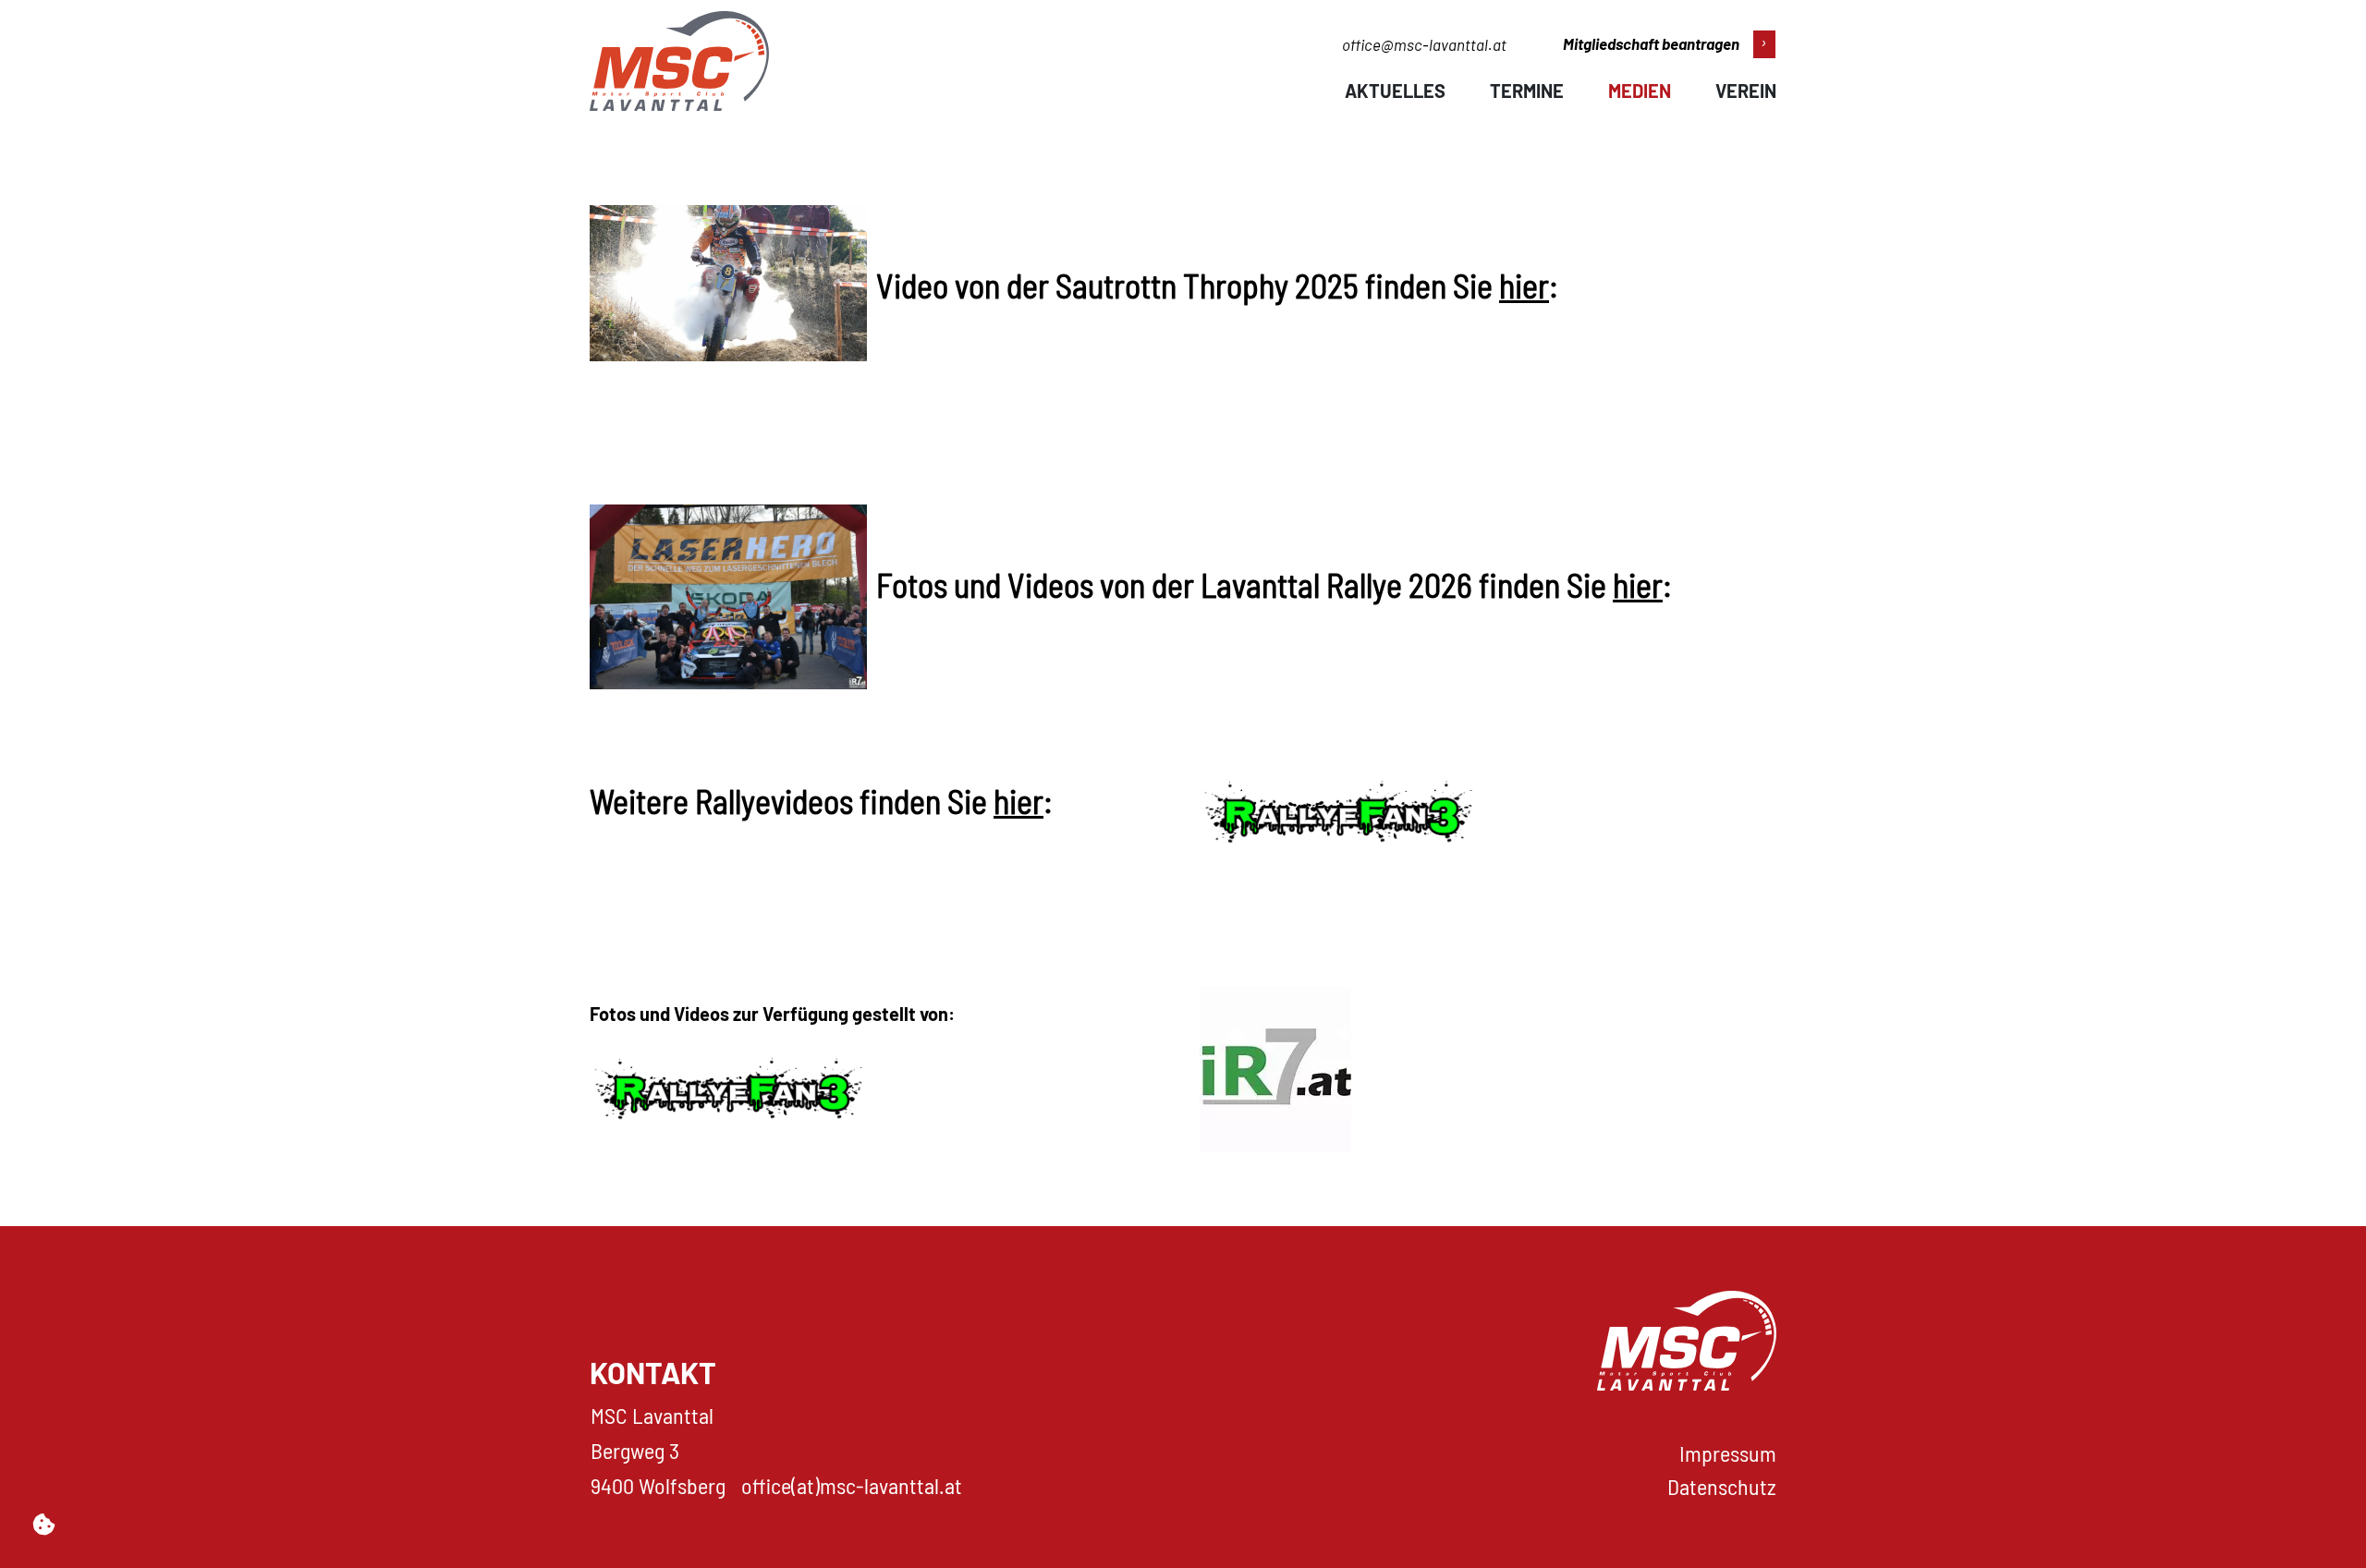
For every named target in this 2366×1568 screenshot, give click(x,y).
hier (1524, 285)
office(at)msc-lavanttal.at (852, 1485)
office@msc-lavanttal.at (1424, 44)
